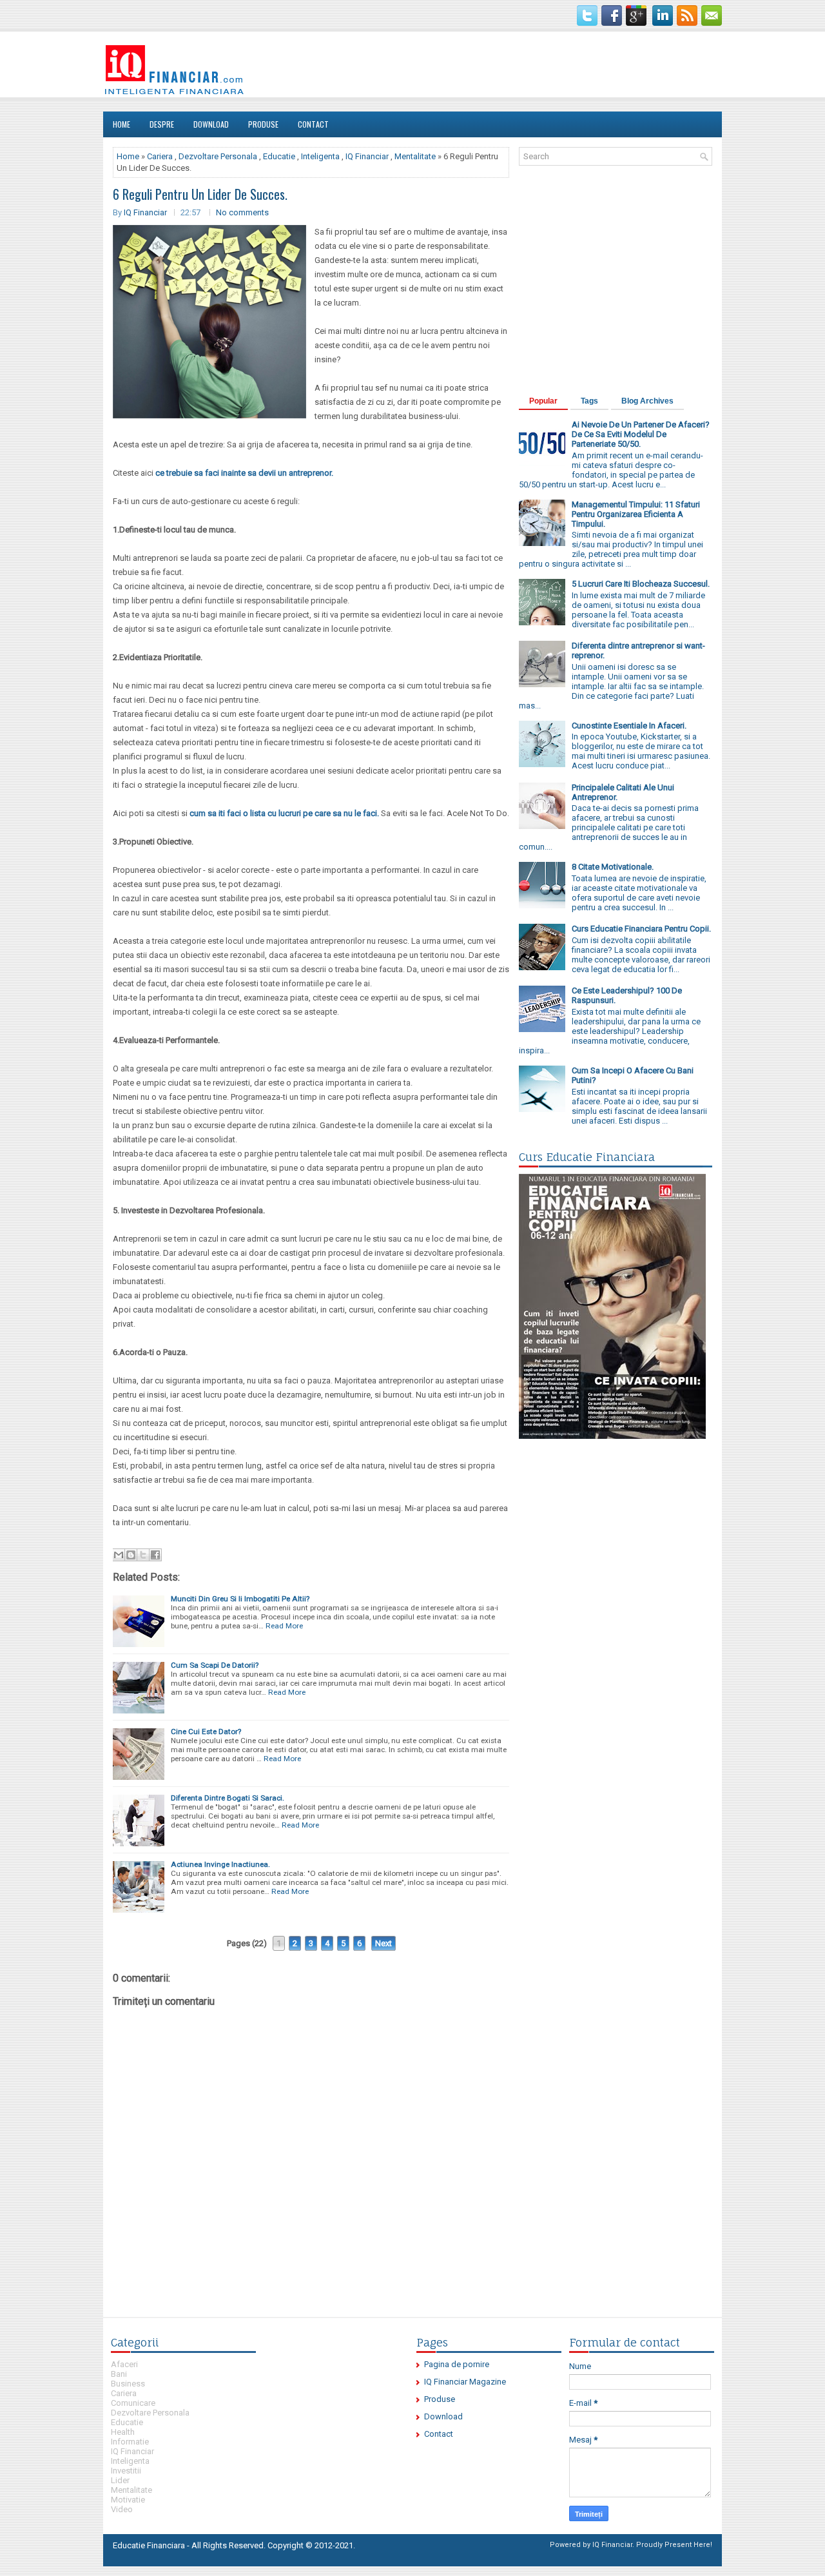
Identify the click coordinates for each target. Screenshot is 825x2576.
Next (383, 1943)
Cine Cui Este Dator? (206, 1732)
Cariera (160, 156)
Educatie (279, 156)
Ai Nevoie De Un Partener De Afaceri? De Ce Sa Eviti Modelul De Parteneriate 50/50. (641, 434)
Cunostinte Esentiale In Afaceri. (629, 726)
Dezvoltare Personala (218, 156)
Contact (313, 124)
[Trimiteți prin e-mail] (119, 1555)
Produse (263, 124)
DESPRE (162, 124)
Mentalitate (415, 156)
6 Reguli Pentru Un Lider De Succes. (200, 194)
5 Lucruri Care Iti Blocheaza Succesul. (641, 584)
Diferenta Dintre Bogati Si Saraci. (228, 1798)
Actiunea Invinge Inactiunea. (220, 1864)
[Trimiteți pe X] (143, 1555)
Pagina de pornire (457, 2364)
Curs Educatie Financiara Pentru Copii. (641, 929)
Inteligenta (320, 156)
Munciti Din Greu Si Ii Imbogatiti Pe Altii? (240, 1599)
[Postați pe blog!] (131, 1555)
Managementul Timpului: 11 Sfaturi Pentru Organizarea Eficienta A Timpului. (636, 514)
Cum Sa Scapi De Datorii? (215, 1665)
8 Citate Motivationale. (613, 867)
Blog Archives (647, 401)
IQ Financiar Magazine (465, 2382)
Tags (589, 401)
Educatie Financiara (149, 2545)
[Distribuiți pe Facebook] (155, 1555)
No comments (242, 212)
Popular (543, 401)
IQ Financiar (367, 156)
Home (121, 124)
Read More (284, 1626)
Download (211, 124)
